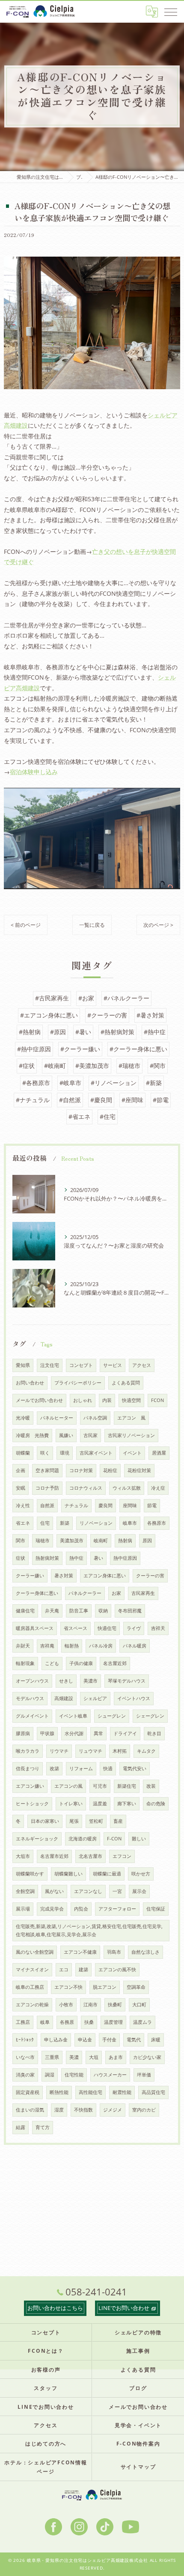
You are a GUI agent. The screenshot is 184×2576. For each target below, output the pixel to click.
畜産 (118, 1821)
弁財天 (23, 1646)
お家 (116, 1593)
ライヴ (134, 1628)
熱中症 (76, 1558)
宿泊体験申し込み (34, 772)
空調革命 (136, 1987)
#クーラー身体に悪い (138, 1049)
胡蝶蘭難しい (68, 1874)
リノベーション (96, 1523)
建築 (83, 1970)
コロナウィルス (86, 1488)
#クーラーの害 (107, 1015)
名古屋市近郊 (54, 1856)
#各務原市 (36, 1083)
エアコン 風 (131, 1418)
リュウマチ (91, 1751)
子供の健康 (81, 1663)
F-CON (114, 1839)
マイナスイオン (32, 1970)
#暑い (83, 1032)
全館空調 (25, 1891)
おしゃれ (83, 1400)
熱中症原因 (125, 1558)
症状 (21, 1558)
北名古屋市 (91, 1856)
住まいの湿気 (30, 2110)
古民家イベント (96, 1453)
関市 (21, 1541)
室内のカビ (144, 2110)
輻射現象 (25, 1663)
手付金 (109, 2040)
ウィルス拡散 (127, 1488)
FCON (157, 1400)
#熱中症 (155, 1032)
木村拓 (120, 1751)
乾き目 (154, 1733)
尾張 (74, 1821)
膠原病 (23, 1733)
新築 (65, 1523)
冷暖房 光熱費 (32, 1435)
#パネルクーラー (126, 998)
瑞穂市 (43, 1541)
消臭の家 (25, 2075)
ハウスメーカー (110, 2075)
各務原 (67, 2022)
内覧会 (81, 1909)
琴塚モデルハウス (127, 1681)
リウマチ (59, 1751)
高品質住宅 (153, 2092)
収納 (103, 1611)
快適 (108, 1769)
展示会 (139, 1891)
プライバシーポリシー (78, 1383)
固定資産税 (28, 2092)
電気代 (134, 2040)
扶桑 (89, 2022)
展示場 (23, 1909)
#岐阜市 (70, 1083)
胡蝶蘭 (23, 1453)
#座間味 (132, 1100)
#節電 (161, 1100)
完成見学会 (52, 1909)
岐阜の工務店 (30, 1987)
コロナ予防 (47, 1488)
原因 (147, 1541)
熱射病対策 (47, 1558)
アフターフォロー (117, 1909)
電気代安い (135, 1769)
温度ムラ (142, 2022)
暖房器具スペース (35, 1628)
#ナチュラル (33, 1100)
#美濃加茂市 (92, 1066)
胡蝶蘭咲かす (30, 1874)
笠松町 (96, 1821)
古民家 (91, 1435)
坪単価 (144, 2075)
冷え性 (23, 1505)
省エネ (23, 1523)
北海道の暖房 (83, 1839)
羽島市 (114, 1952)
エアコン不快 (68, 1987)
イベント (132, 1453)
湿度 (59, 2110)
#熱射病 (30, 1032)
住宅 (45, 1523)
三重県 (52, 2057)
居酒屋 (159, 1453)
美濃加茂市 (72, 1541)
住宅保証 (156, 1909)
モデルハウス (30, 1698)
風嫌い (66, 1435)
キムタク (146, 1751)
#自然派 (70, 1100)
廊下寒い (127, 1804)
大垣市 (23, 1856)
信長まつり (28, 1769)
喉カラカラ (28, 1751)
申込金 (85, 2040)
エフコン (122, 1856)
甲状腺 (47, 1733)
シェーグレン (150, 1716)
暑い (98, 1558)
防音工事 (79, 1611)
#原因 (58, 1032)
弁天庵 (52, 1611)
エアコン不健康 (80, 1952)
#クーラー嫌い (80, 1049)
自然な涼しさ (145, 1952)
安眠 (21, 1488)
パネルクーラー (85, 1593)
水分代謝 (74, 1733)
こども (52, 1663)
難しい (139, 1839)
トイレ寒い (71, 1804)
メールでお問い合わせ (39, 1400)
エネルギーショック (37, 1839)
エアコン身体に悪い (105, 1576)
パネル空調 (95, 1418)
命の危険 (156, 1804)
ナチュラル (76, 1505)
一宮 (117, 1891)
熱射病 (125, 1541)
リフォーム (81, 1769)
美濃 (74, 2057)
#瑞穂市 (129, 1066)
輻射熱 (72, 1646)
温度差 (100, 1804)
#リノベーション (114, 1083)
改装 (151, 1786)
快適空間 (131, 1400)
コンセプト (81, 1365)
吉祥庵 (47, 1646)
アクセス (142, 1365)
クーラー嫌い (30, 1576)
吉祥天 (158, 1628)
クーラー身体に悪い (37, 1593)
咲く (45, 1453)
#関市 (158, 1066)
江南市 (91, 2005)
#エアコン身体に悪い (49, 1015)
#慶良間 (101, 1100)
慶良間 (105, 1505)
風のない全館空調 (35, 1952)
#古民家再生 (52, 998)
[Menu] (171, 12)
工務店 (23, 2022)
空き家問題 (47, 1470)
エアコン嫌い (30, 1786)
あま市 (116, 2057)
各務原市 (157, 1523)
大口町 (139, 2005)
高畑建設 (64, 1698)
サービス (113, 1365)
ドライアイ (125, 1733)
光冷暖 (23, 1418)
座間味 (130, 1505)
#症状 (27, 1066)
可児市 (100, 1786)
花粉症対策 (139, 1470)
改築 (54, 1769)
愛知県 (23, 1365)
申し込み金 (56, 2040)
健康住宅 (25, 1611)
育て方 (43, 2127)
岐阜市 (130, 1523)
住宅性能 (74, 2075)
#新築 (154, 1083)
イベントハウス (134, 1698)
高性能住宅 (91, 2092)
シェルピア (95, 1698)
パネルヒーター (57, 1418)
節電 (152, 1505)
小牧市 (66, 2005)
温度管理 (113, 2022)
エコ (64, 1970)
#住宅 (108, 1116)
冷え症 (158, 1488)
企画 (21, 1470)
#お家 (86, 998)
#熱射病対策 (117, 1032)
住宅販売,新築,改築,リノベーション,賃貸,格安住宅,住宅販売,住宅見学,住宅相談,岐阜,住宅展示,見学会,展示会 (89, 1930)
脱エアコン (105, 1987)
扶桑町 (115, 2005)
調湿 (50, 2075)
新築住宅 (127, 1786)
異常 (98, 1733)
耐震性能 (122, 2092)
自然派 (47, 1505)
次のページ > (158, 925)
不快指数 (83, 2110)
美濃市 (91, 1681)
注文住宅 (50, 1365)
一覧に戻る (92, 925)
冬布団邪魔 (130, 1611)
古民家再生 (143, 1593)
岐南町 (101, 1541)
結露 (21, 2127)
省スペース (76, 1628)
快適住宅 (107, 1628)
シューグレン (112, 1716)
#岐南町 (55, 1066)
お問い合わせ (30, 1383)
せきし (66, 1681)
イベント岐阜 (73, 1716)
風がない (54, 1891)
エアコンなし (88, 1891)
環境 (65, 1453)
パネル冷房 (101, 1646)
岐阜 (45, 2022)
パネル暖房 (135, 1646)
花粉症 (110, 1470)
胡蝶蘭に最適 (107, 1874)
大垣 (94, 2057)
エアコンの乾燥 (32, 2005)
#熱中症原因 (34, 1049)
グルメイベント (32, 1716)
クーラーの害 (150, 1576)
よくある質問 (126, 1383)
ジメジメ (113, 2110)
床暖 (156, 2040)
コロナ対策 (81, 1470)
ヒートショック (32, 1804)
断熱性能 (59, 2092)
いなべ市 (25, 2057)
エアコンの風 (68, 1786)
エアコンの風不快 (117, 1970)
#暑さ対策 (150, 1015)
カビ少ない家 (147, 2057)
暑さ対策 (64, 1576)
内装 (107, 1400)
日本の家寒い (45, 1821)
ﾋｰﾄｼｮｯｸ (25, 2040)
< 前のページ (26, 925)
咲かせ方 (141, 1874)
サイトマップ (138, 2467)
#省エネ (79, 1116)
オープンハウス (32, 1681)
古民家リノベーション (131, 1435)
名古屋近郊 (115, 1663)
